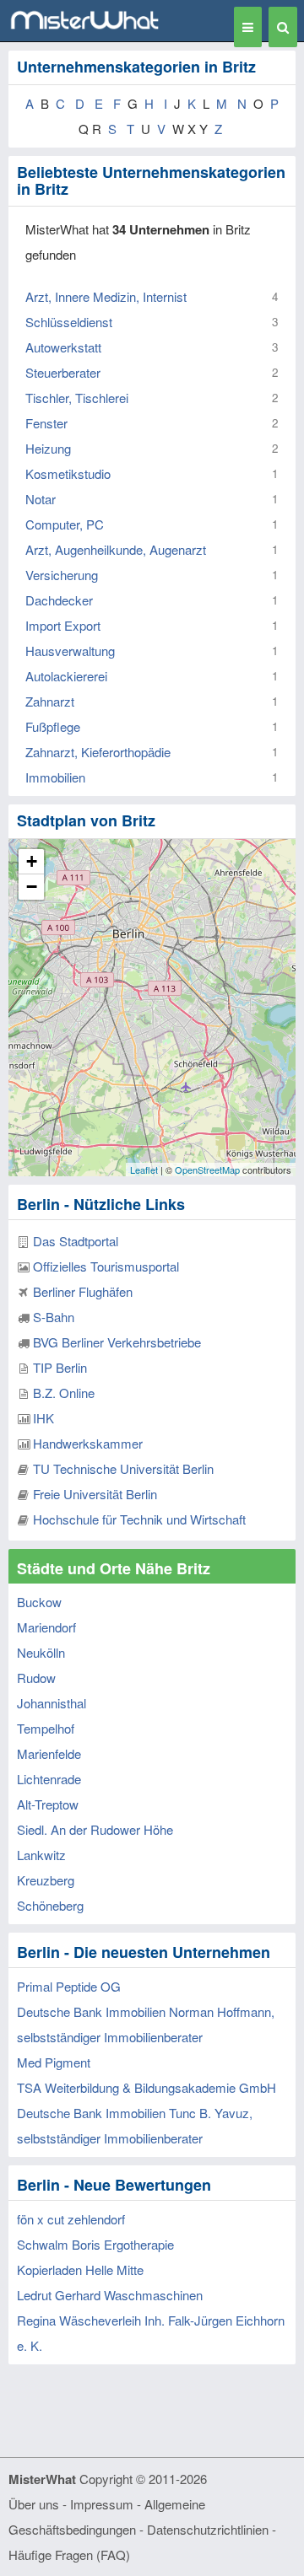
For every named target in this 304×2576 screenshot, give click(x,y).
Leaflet (144, 1170)
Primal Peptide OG (69, 1986)
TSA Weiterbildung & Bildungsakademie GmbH (147, 2087)
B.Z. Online (64, 1393)
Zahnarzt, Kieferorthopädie (98, 752)
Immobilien (55, 777)
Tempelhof (46, 1728)
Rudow (36, 1678)
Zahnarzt (50, 701)
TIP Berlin (60, 1367)
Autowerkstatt (63, 347)
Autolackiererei (66, 676)
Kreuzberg (46, 1880)
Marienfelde (49, 1753)
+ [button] (32, 861)
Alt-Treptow (48, 1804)
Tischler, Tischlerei (77, 398)
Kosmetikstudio (68, 473)
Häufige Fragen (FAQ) (69, 2554)
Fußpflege (53, 726)
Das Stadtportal (76, 1241)
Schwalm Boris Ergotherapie (95, 2244)
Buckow (39, 1602)
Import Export (63, 625)
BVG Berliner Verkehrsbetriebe (117, 1342)
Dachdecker (59, 600)
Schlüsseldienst (69, 322)
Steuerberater (63, 372)
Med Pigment (54, 2062)
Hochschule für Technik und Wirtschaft (139, 1519)
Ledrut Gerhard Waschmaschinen (110, 2295)
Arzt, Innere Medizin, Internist (106, 296)
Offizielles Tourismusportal (106, 1266)
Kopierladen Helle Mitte (80, 2269)
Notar (41, 499)
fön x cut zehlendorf (71, 2219)
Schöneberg (50, 1905)
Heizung (48, 448)
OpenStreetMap (207, 1170)
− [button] (32, 887)
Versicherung (62, 575)
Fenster (46, 423)
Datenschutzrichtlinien (208, 2529)
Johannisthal (52, 1703)
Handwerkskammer (88, 1443)
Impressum (102, 2504)
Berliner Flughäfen (83, 1291)
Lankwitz (41, 1855)
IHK (43, 1418)
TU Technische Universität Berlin (123, 1468)
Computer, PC (65, 524)
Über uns (34, 2504)
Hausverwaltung (70, 651)
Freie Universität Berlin (95, 1494)
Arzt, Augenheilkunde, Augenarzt (116, 549)
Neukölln (41, 1652)
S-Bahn (54, 1317)
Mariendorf (46, 1627)
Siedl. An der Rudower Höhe (95, 1829)
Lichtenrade (49, 1779)
